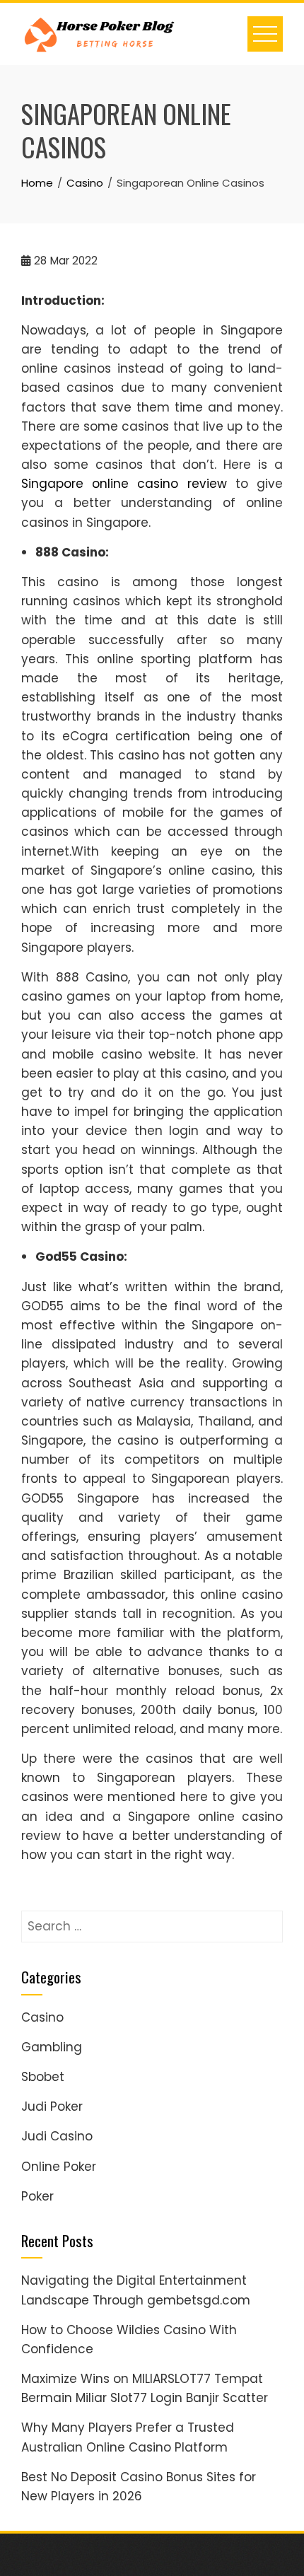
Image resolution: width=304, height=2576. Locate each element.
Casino (42, 2017)
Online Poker (59, 2167)
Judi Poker (52, 2106)
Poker (37, 2196)
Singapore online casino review (124, 484)
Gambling (52, 2047)
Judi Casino (57, 2136)
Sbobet (43, 2077)
